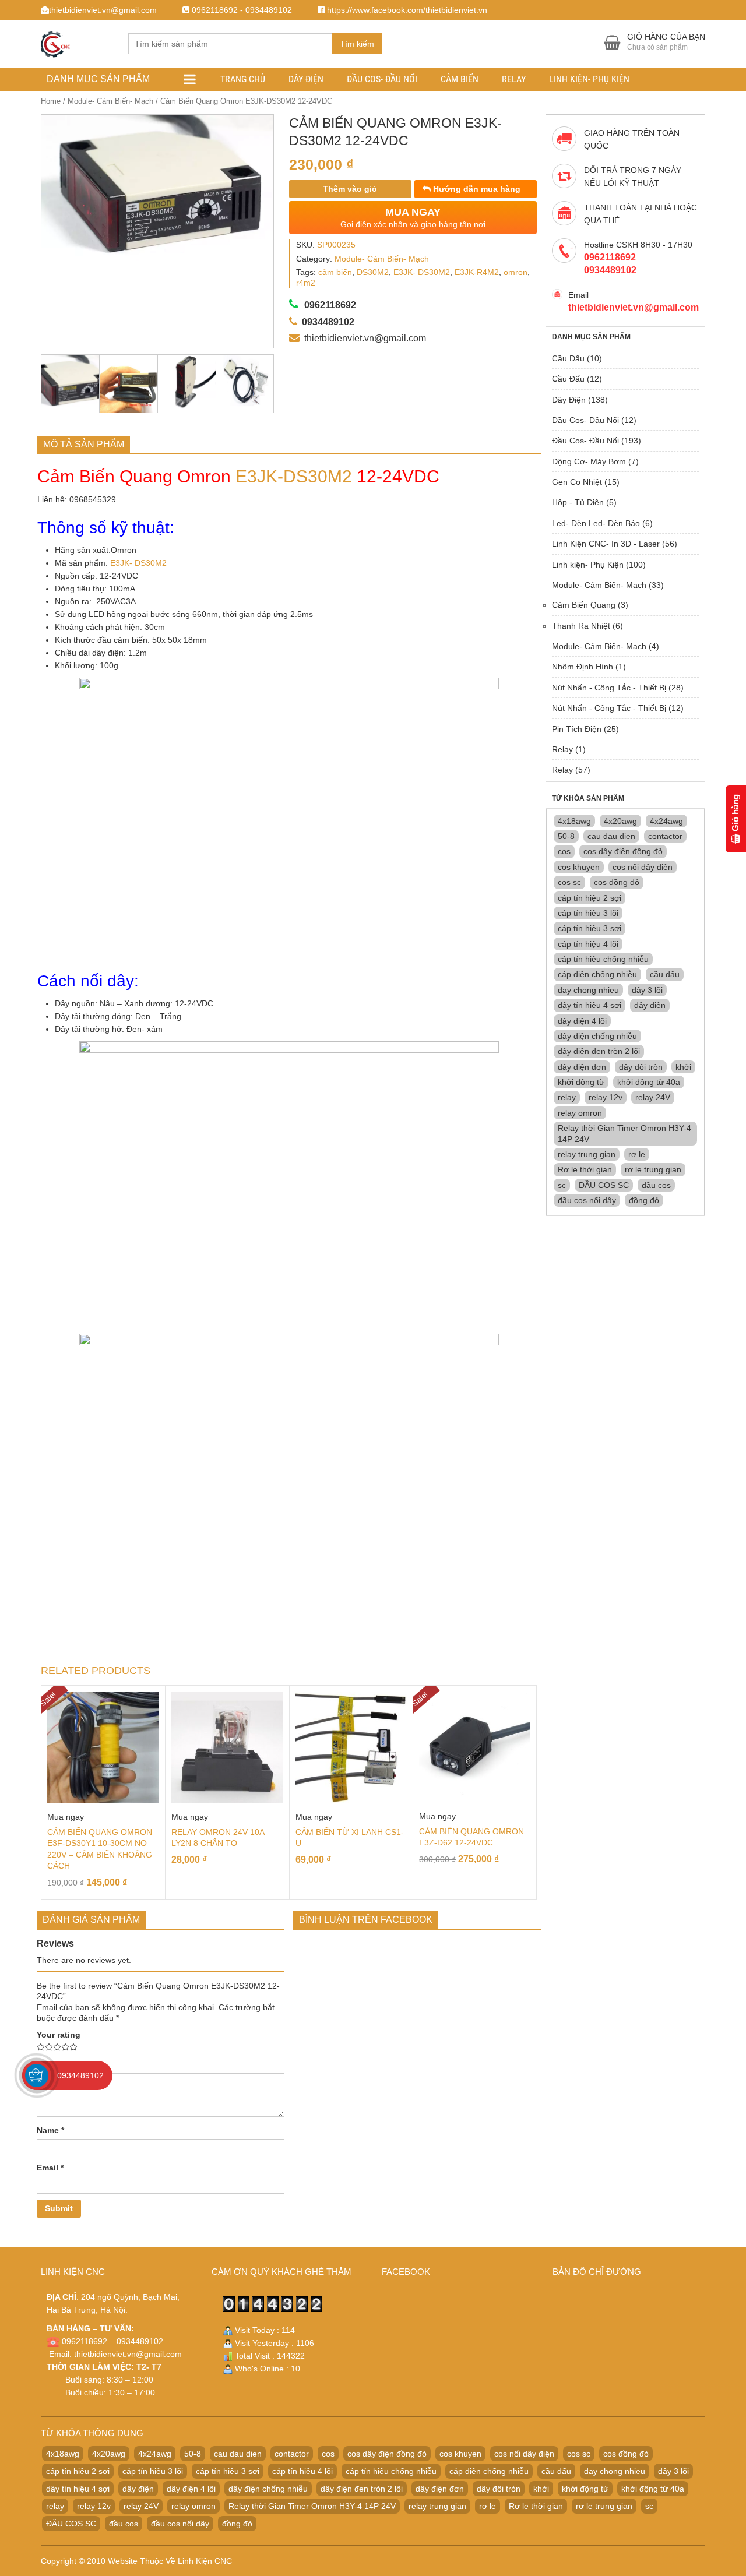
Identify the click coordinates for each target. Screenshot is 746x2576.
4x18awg (574, 821)
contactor (665, 836)
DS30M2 (373, 272)
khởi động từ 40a (649, 1082)
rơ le (637, 1154)
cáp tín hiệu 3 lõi (588, 913)
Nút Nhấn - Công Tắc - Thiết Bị (609, 688)
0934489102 (80, 2075)
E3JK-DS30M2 (294, 476)
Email (50, 2168)
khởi (683, 1067)
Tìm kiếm (357, 44)
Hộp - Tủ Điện (578, 502)
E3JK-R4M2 (477, 272)
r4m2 (306, 283)
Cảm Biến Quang (584, 605)
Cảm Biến (460, 79)
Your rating (59, 2035)
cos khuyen (579, 867)
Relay (514, 79)
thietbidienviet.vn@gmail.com (128, 2354)
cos (564, 851)
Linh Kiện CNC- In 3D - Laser (606, 544)
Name (50, 2130)
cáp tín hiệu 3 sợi (590, 928)
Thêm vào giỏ (350, 189)
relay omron (580, 1113)
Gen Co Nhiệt (577, 482)
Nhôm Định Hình (583, 667)
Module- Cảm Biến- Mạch (110, 101)
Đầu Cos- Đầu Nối (382, 79)
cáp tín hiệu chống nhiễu (603, 959)
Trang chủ (243, 79)
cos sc (569, 882)
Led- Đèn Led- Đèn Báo (596, 523)
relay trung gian (587, 1154)
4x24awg (666, 821)
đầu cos (656, 1185)
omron (515, 272)
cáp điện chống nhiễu (597, 974)
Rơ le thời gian (585, 1169)
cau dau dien (611, 836)
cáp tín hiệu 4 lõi (588, 944)
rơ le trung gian (653, 1169)
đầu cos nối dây (587, 1200)
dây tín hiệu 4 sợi (590, 1005)
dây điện (650, 1005)
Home (51, 101)
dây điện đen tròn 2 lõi (599, 1051)
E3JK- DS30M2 (422, 272)
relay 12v (606, 1097)
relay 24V (653, 1097)
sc (562, 1185)
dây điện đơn (582, 1067)
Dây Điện (306, 79)
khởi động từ (581, 1082)
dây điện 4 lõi (582, 1021)
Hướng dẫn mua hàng (476, 189)
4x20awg (620, 821)
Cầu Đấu (568, 358)
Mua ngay (66, 1817)
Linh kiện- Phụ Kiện (589, 79)
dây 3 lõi (647, 990)
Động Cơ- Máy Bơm (589, 461)
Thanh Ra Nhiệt (581, 626)
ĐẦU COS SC (604, 1185)
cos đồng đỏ (617, 882)
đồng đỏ (644, 1200)
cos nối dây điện (643, 867)
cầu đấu (665, 974)
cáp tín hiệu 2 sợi (590, 898)
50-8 (566, 836)
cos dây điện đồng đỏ (623, 851)
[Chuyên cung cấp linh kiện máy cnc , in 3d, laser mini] (55, 42)
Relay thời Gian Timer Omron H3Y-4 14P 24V (624, 1133)
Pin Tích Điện (577, 729)
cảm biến (335, 272)
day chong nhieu (588, 990)
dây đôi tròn (641, 1067)
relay (567, 1097)
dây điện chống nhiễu (597, 1036)
